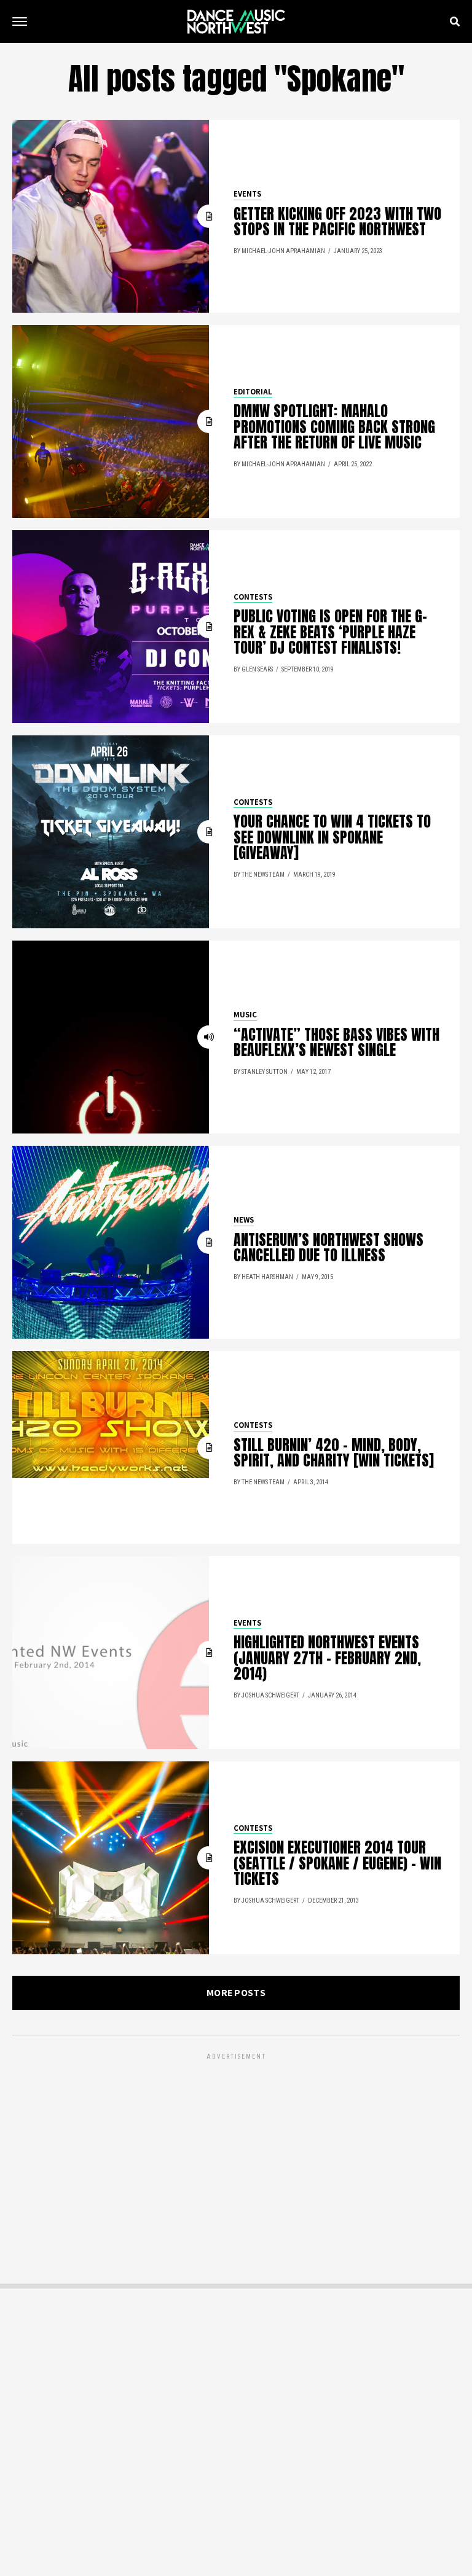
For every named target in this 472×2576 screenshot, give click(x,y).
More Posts (236, 1993)
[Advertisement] (236, 2148)
